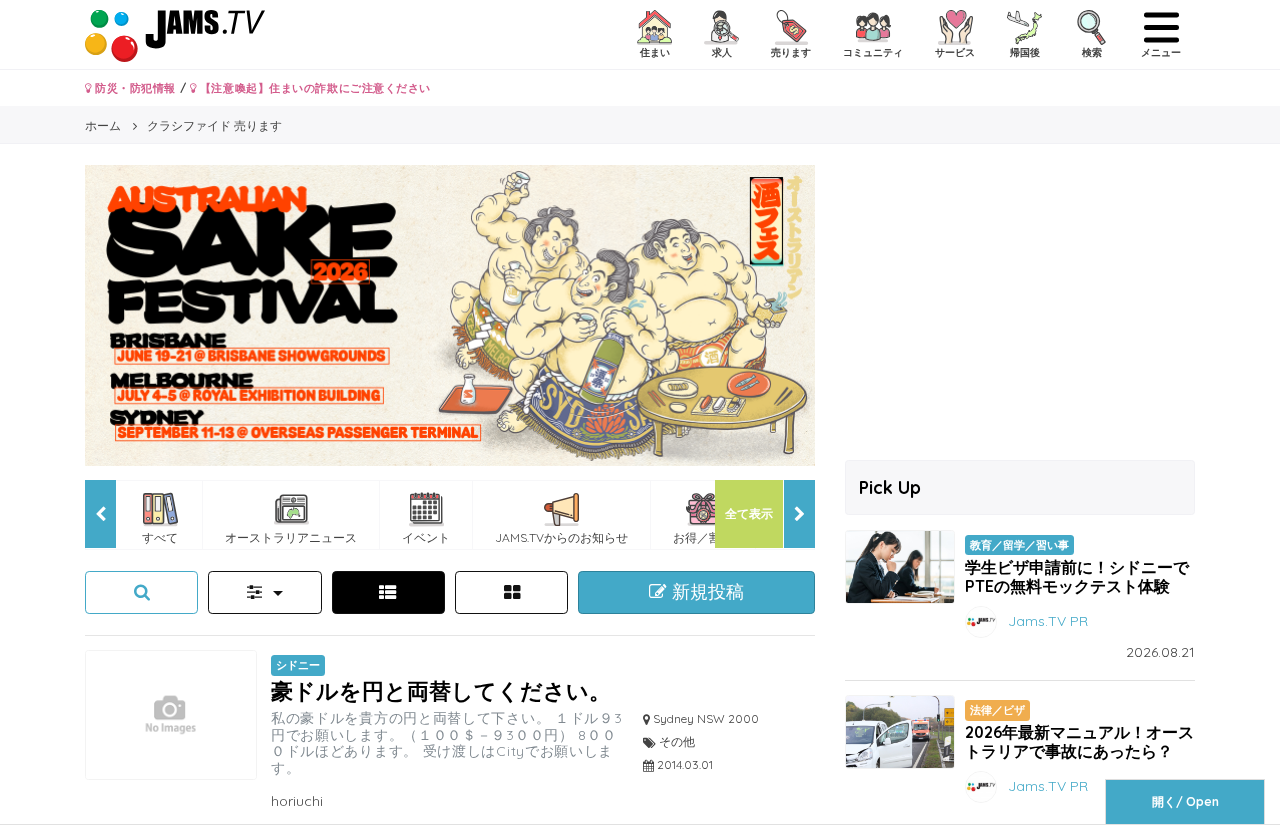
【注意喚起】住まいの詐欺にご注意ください (313, 88)
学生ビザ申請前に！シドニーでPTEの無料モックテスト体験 (1077, 576)
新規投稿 (705, 592)
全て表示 (749, 513)
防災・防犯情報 (134, 88)
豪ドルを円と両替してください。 (441, 690)
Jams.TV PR (1048, 621)
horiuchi (297, 801)
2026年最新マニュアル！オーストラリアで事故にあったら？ (1079, 741)
